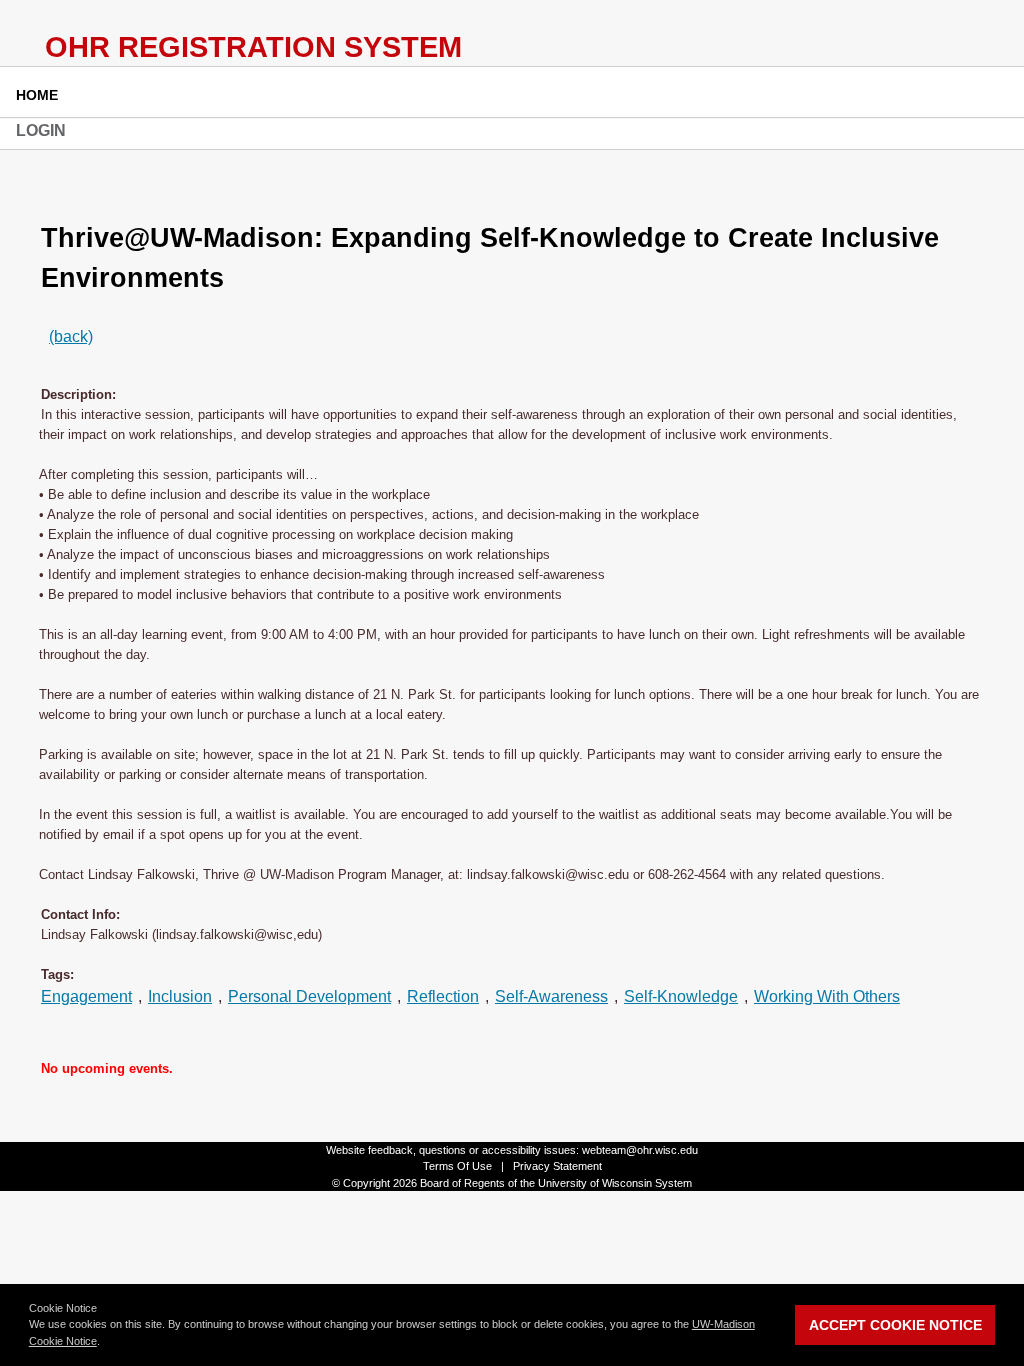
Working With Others (827, 996)
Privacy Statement (557, 1166)
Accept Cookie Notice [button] (895, 1325)
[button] (105, 1343)
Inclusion (180, 996)
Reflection (443, 996)
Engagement (86, 996)
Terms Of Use (457, 1166)
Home (37, 95)
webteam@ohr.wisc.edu (640, 1150)
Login (41, 130)
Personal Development (309, 996)
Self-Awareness (551, 996)
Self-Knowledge (681, 996)
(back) (71, 336)
